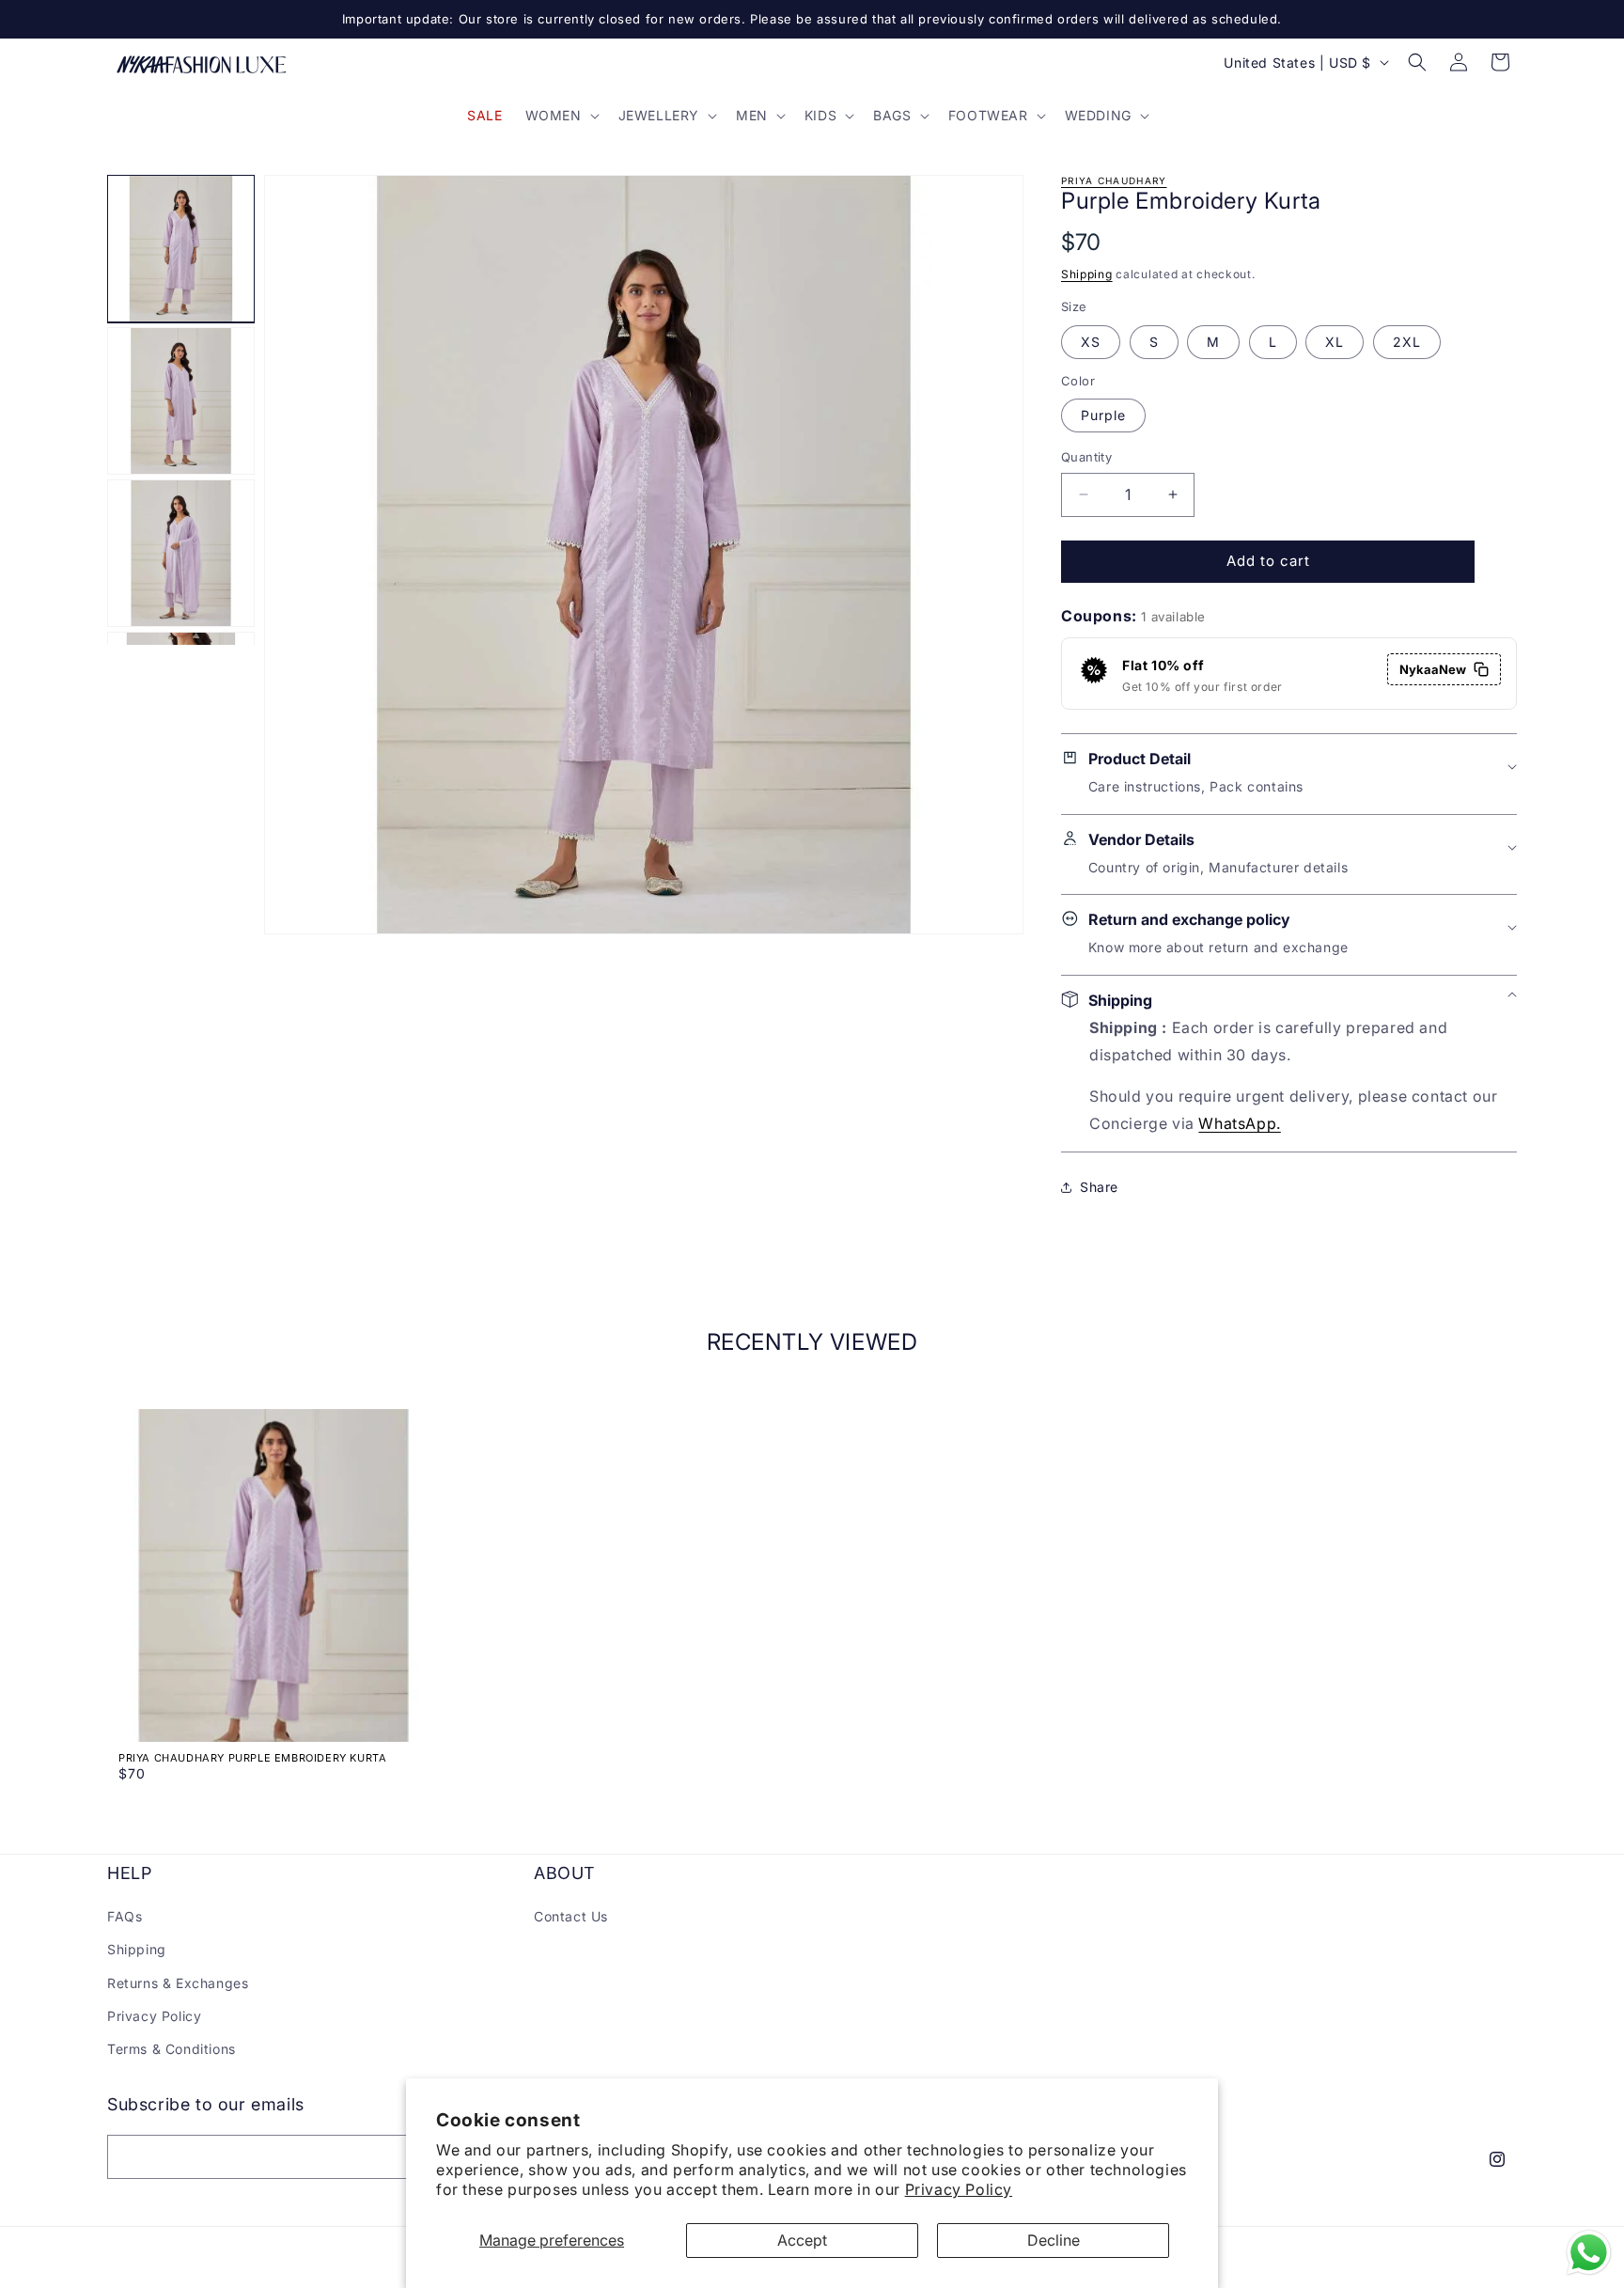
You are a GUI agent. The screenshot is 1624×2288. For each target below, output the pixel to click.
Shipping (1087, 274)
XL (1335, 342)
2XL (1407, 342)
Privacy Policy (959, 2189)
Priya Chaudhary (1114, 180)
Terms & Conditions (172, 2049)
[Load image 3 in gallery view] (181, 553)
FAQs (125, 1916)
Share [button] (1099, 1187)
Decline (1054, 2240)
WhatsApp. (1239, 1123)
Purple (1103, 415)
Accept (802, 2240)
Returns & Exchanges (178, 1983)
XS (1091, 342)
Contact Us (571, 1916)
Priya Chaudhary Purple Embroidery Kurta (252, 1758)
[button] (561, 116)
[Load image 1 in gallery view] (181, 249)
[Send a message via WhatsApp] (1589, 2253)
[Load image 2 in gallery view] (181, 401)
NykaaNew (1433, 669)
